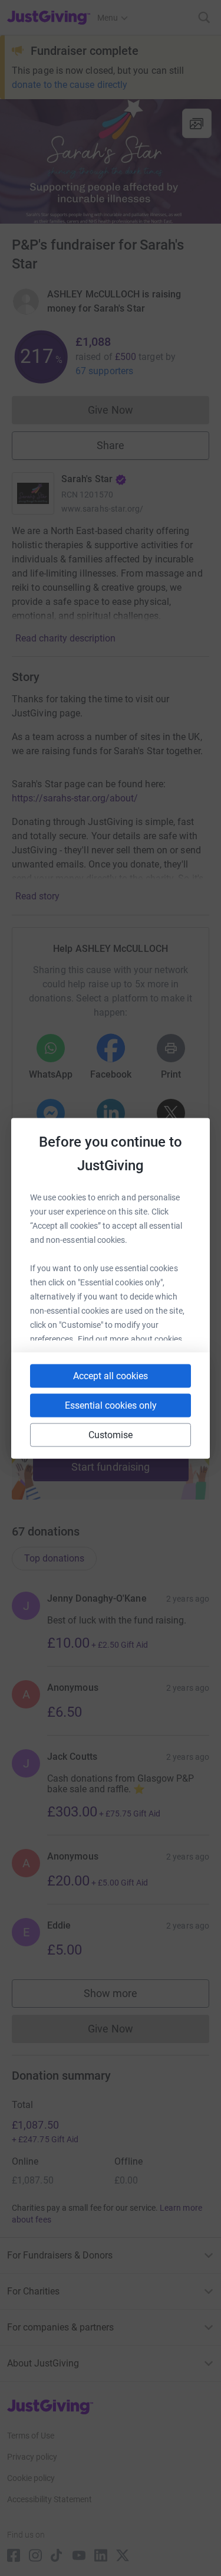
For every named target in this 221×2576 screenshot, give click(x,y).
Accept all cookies (111, 1375)
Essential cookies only (111, 1405)
